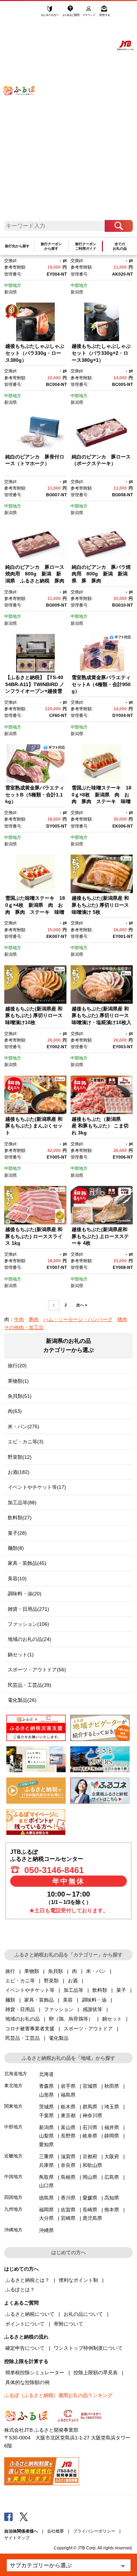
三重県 (46, 2156)
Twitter (24, 2516)
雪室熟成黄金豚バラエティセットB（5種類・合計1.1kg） (35, 795)
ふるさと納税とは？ (27, 2280)
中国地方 (13, 2177)
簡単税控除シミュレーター (35, 2373)
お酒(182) (19, 1472)
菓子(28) (17, 1533)
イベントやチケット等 (30, 1990)
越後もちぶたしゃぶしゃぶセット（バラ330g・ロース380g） (35, 353)
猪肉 (122, 1319)
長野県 (68, 2136)
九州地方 (13, 2209)
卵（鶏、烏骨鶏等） (71, 2019)
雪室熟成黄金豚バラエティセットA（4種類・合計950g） (101, 684)
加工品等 (73, 1990)
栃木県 (68, 2107)
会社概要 (56, 2531)
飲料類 (100, 1990)
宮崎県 (68, 2218)
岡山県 (90, 2177)
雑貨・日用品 (20, 2009)
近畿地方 (13, 2156)
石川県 (90, 2127)
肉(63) (15, 1411)
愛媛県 (90, 2198)
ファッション (59, 2009)
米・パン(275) (24, 1427)
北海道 (46, 2074)
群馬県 (90, 2107)
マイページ (90, 13)
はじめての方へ (50, 13)
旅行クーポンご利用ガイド (86, 246)
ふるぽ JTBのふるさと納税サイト (23, 114)
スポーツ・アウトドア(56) (37, 1670)
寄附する (105, 13)
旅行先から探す (17, 246)
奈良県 (68, 2165)
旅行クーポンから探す (51, 246)
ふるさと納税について (30, 2314)
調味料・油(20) (25, 1594)
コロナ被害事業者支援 (30, 2029)
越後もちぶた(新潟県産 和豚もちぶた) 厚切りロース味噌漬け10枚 (34, 1016)
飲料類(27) (20, 1518)
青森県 (46, 2086)
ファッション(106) (28, 1624)
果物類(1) (18, 1381)
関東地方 (13, 2106)
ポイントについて (25, 2324)
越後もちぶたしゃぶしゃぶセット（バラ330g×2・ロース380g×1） (101, 353)
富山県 (68, 2127)
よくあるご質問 (71, 13)
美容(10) (17, 1579)
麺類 (10, 2000)
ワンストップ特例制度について (88, 2348)
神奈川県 (92, 2115)
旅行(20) (17, 1366)
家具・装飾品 (39, 2000)
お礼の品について (83, 2314)
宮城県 (90, 2086)
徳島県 (46, 2198)
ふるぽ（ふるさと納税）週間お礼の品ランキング (58, 2395)
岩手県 (68, 2086)
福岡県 (46, 2210)
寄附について (68, 2324)
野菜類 (51, 1981)
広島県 (112, 2177)
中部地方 (13, 285)
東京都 (68, 2115)
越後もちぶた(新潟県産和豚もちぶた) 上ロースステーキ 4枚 (100, 1236)
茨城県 (46, 2107)
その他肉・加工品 (24, 1327)
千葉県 (46, 2115)
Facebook (8, 2516)
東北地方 (13, 2085)
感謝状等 (92, 2009)
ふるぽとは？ (20, 2290)
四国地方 (13, 2197)
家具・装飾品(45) (27, 1563)
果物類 (32, 1971)
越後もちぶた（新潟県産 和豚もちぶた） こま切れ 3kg (100, 1126)
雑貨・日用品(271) (28, 1609)
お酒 (73, 1981)
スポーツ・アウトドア (88, 2029)
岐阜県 (90, 2136)
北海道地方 (16, 2074)
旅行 (10, 1971)
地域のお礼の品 (22, 2019)
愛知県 (46, 2145)
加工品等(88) (22, 1503)
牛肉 (19, 1319)
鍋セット (112, 2019)
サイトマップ (17, 2538)
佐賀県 (68, 2210)
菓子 (121, 1990)
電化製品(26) (22, 1700)
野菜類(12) (20, 1457)
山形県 (46, 2095)
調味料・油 (94, 2000)
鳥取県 (46, 2177)
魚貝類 (56, 1971)
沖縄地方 (13, 2230)
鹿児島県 (92, 2218)
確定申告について (25, 2348)
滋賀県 (68, 2156)
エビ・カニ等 (20, 1981)
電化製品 (59, 2038)
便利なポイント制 (78, 2280)
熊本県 (112, 2210)
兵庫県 (46, 2165)
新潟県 (11, 292)
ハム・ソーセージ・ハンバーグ (78, 1319)
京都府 (90, 2156)
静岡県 (112, 2136)
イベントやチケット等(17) (37, 1487)
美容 (68, 2000)
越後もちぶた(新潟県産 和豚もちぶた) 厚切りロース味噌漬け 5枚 (100, 905)
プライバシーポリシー (94, 2531)
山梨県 (46, 2136)
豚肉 (34, 1319)
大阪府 (112, 2156)
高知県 (112, 2198)
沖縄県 (46, 2230)
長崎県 (90, 2210)
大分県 (46, 2218)
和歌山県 (92, 2165)
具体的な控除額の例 (27, 2382)
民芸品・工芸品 (22, 2038)
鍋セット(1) (21, 1655)
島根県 (68, 2177)
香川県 (68, 2198)
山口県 (46, 2185)
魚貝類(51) (20, 1396)
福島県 (68, 2095)
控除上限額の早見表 (96, 2373)
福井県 (112, 2127)
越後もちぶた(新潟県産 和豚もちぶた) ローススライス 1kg (34, 1236)
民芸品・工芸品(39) (30, 1685)
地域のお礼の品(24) (30, 1639)
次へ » (82, 1305)
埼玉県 (112, 2107)
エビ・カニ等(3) (26, 1442)
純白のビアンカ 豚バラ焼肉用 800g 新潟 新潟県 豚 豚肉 (101, 574)
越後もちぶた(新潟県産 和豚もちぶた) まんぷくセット (34, 1126)
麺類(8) (16, 1548)
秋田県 (112, 2086)
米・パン (96, 1971)
